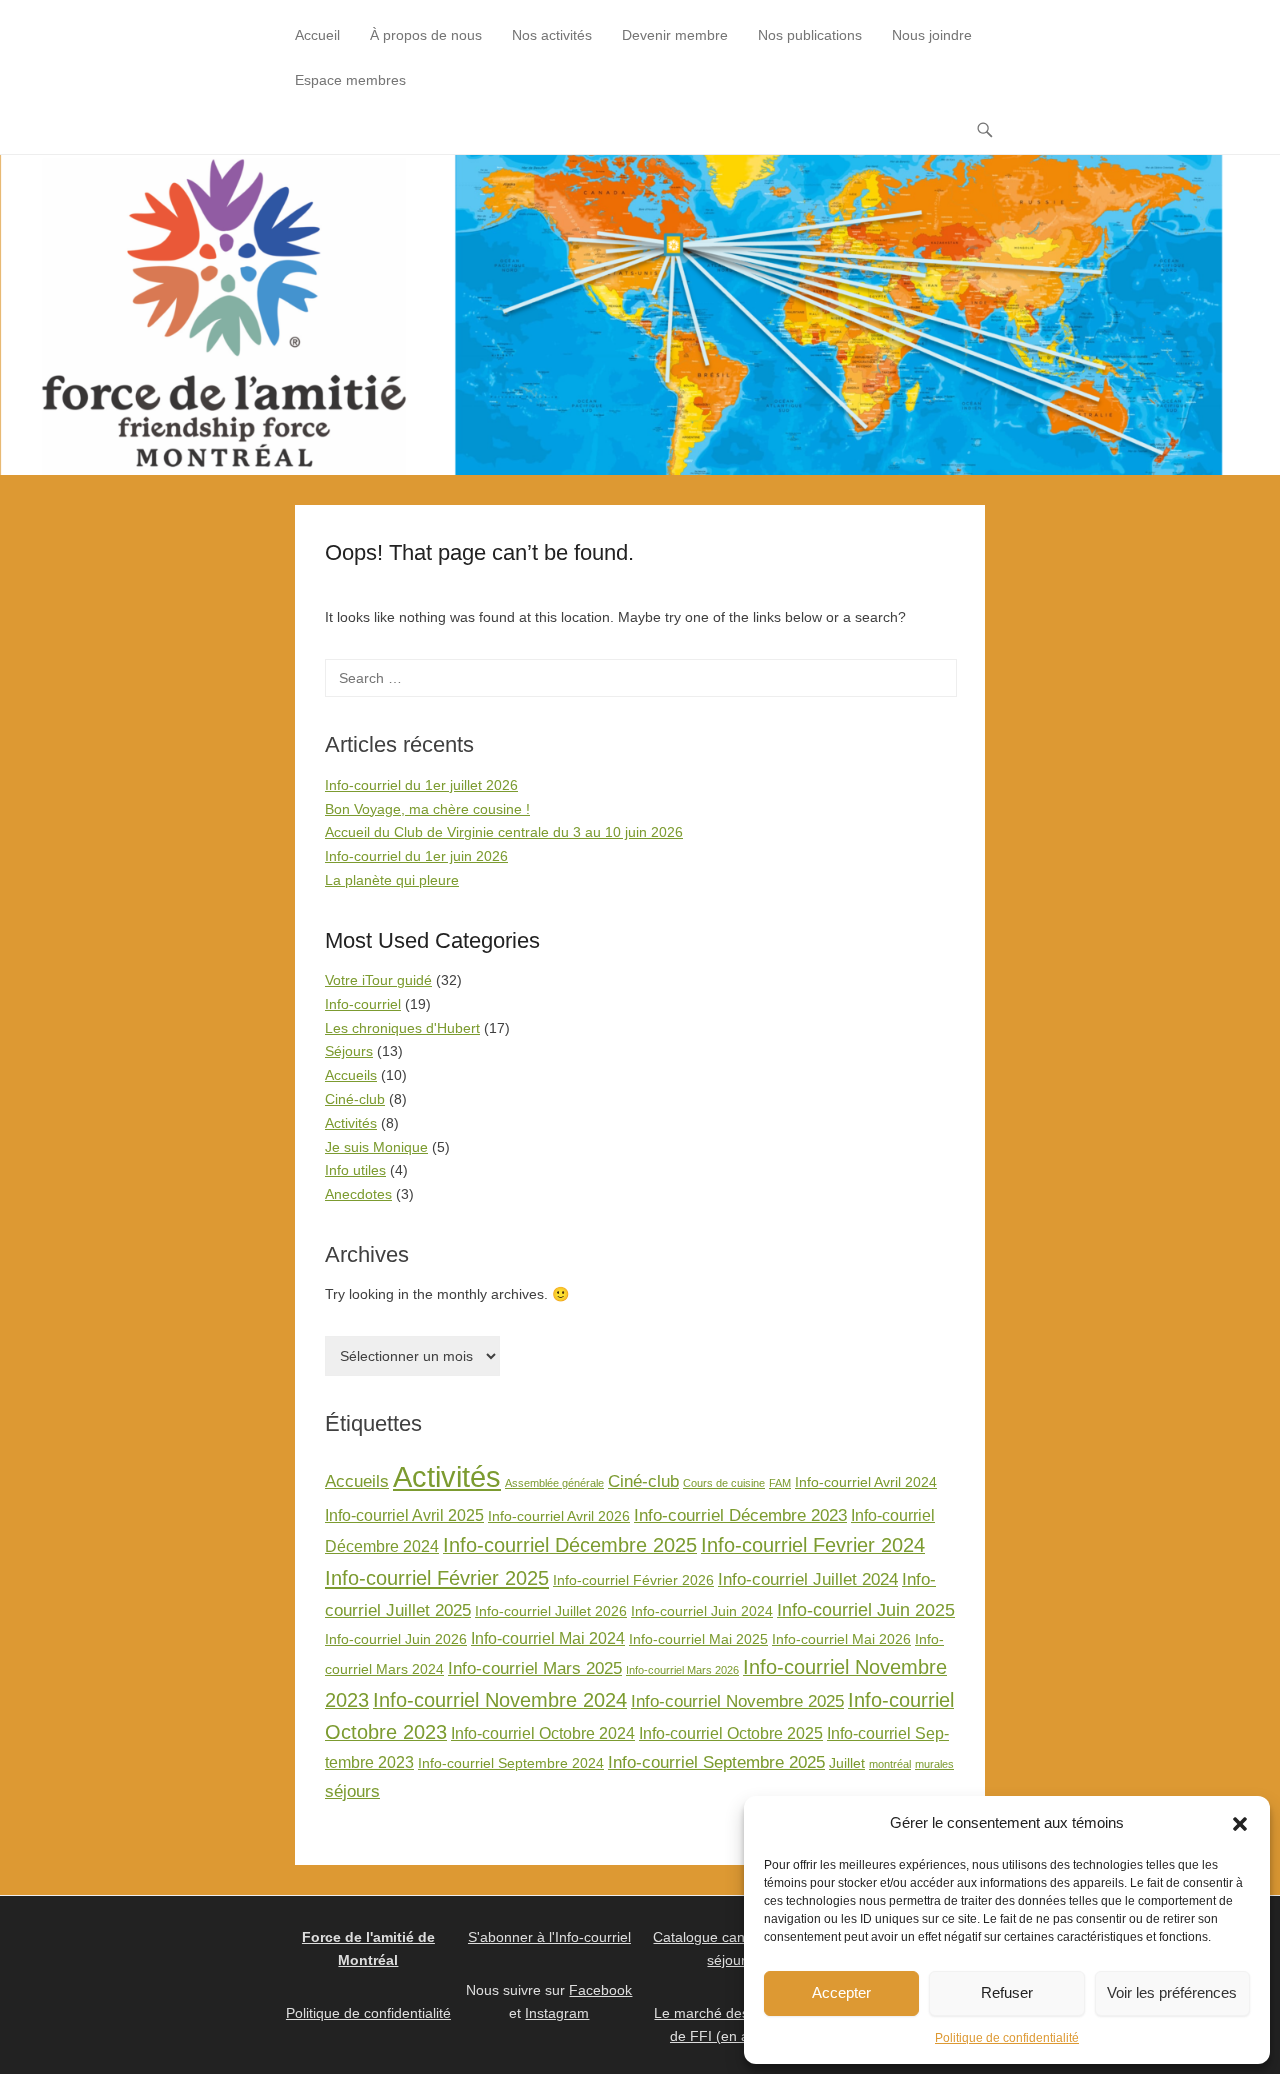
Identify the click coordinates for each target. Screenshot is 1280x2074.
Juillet (847, 1763)
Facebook (600, 1990)
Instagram (557, 2013)
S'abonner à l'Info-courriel (549, 1937)
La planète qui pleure (392, 880)
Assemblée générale (554, 1483)
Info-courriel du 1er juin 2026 (416, 856)
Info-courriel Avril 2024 (866, 1482)
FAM (780, 1483)
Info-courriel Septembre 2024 (511, 1763)
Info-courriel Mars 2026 (682, 1670)
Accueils (351, 1075)
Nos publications (810, 35)
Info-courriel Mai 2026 (841, 1639)
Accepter (841, 1992)
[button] (1240, 1824)
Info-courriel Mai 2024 (548, 1638)
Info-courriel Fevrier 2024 (813, 1545)
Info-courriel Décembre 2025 (570, 1545)
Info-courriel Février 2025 (437, 1578)
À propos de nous (426, 35)
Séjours (349, 1051)
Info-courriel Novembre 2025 (737, 1701)
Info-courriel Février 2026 (633, 1580)
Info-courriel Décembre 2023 (740, 1515)
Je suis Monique (376, 1147)
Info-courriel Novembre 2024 (500, 1700)
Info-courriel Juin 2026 (396, 1639)
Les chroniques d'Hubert (402, 1028)
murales (934, 1764)
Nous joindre (932, 35)
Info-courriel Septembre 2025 (716, 1762)
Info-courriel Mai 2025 (698, 1639)
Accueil (317, 35)
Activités (351, 1123)
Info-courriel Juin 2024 (702, 1611)
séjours (352, 1791)
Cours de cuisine (724, 1483)
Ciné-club (355, 1099)
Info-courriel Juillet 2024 (808, 1579)
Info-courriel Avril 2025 (404, 1515)
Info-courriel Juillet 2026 (551, 1611)
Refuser (1007, 1992)
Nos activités (552, 35)
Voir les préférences (1172, 1992)
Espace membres (350, 80)
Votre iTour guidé (378, 980)
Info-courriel (363, 1004)
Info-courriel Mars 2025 (535, 1668)
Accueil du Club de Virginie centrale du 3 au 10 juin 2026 (504, 832)
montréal (890, 1764)
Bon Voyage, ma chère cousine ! (427, 809)
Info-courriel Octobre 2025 (731, 1733)
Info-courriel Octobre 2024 (543, 1733)
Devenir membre (675, 35)
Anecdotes (358, 1194)
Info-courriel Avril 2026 (559, 1516)
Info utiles (355, 1170)
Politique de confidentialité (1007, 2038)
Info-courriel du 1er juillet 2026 (421, 785)
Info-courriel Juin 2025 (866, 1609)
